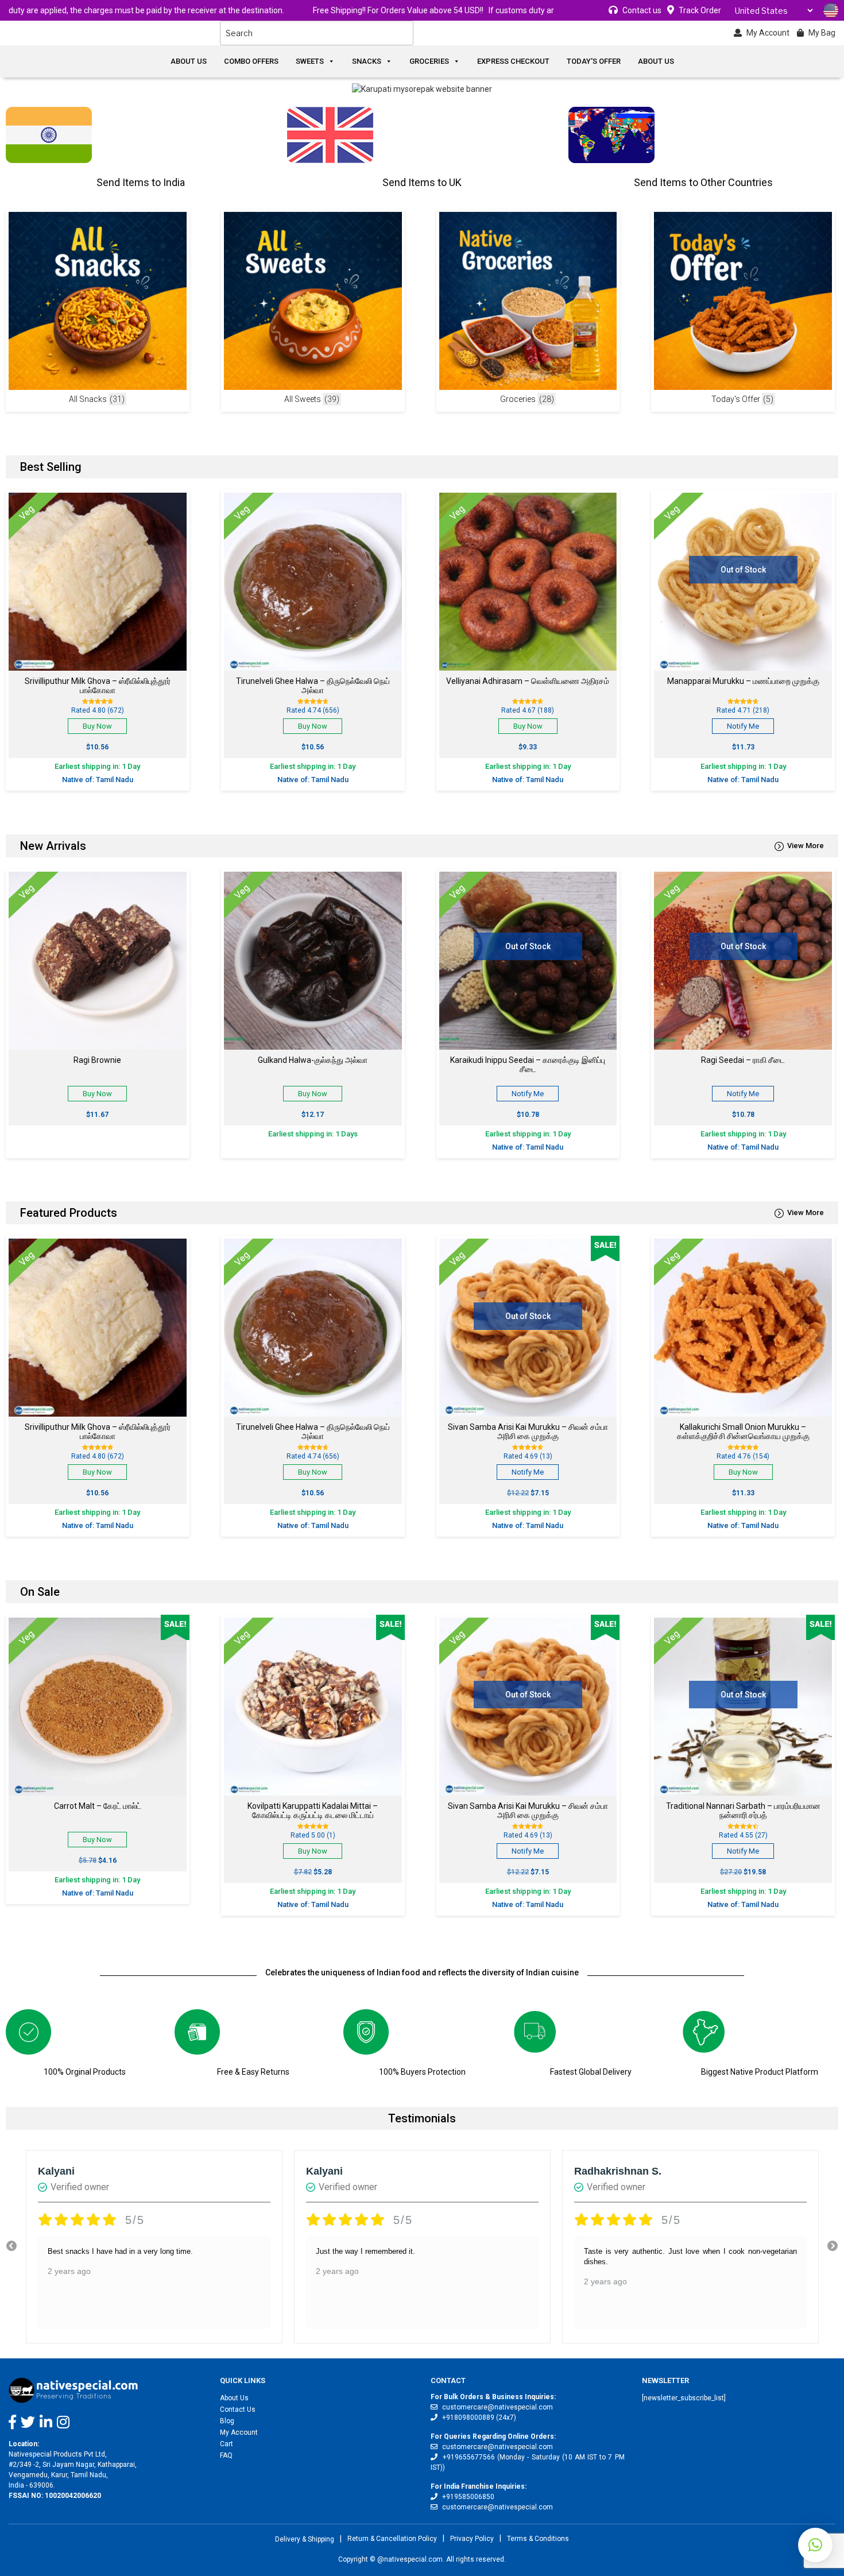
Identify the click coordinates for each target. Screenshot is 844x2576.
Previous (11, 2246)
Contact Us (238, 2409)
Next (833, 2246)
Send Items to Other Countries (703, 182)
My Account (239, 2432)
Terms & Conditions (538, 2539)
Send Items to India (141, 182)
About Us (189, 61)
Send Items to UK (422, 182)
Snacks (367, 61)
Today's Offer (594, 61)
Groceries (429, 61)
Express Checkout (513, 61)
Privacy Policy (472, 2539)
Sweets (310, 61)
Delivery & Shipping (305, 2539)
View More (806, 846)
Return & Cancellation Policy (392, 2539)
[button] (815, 2545)
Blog (227, 2421)
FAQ (226, 2455)
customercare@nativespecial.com (498, 2407)
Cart (227, 2444)
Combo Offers (251, 61)
